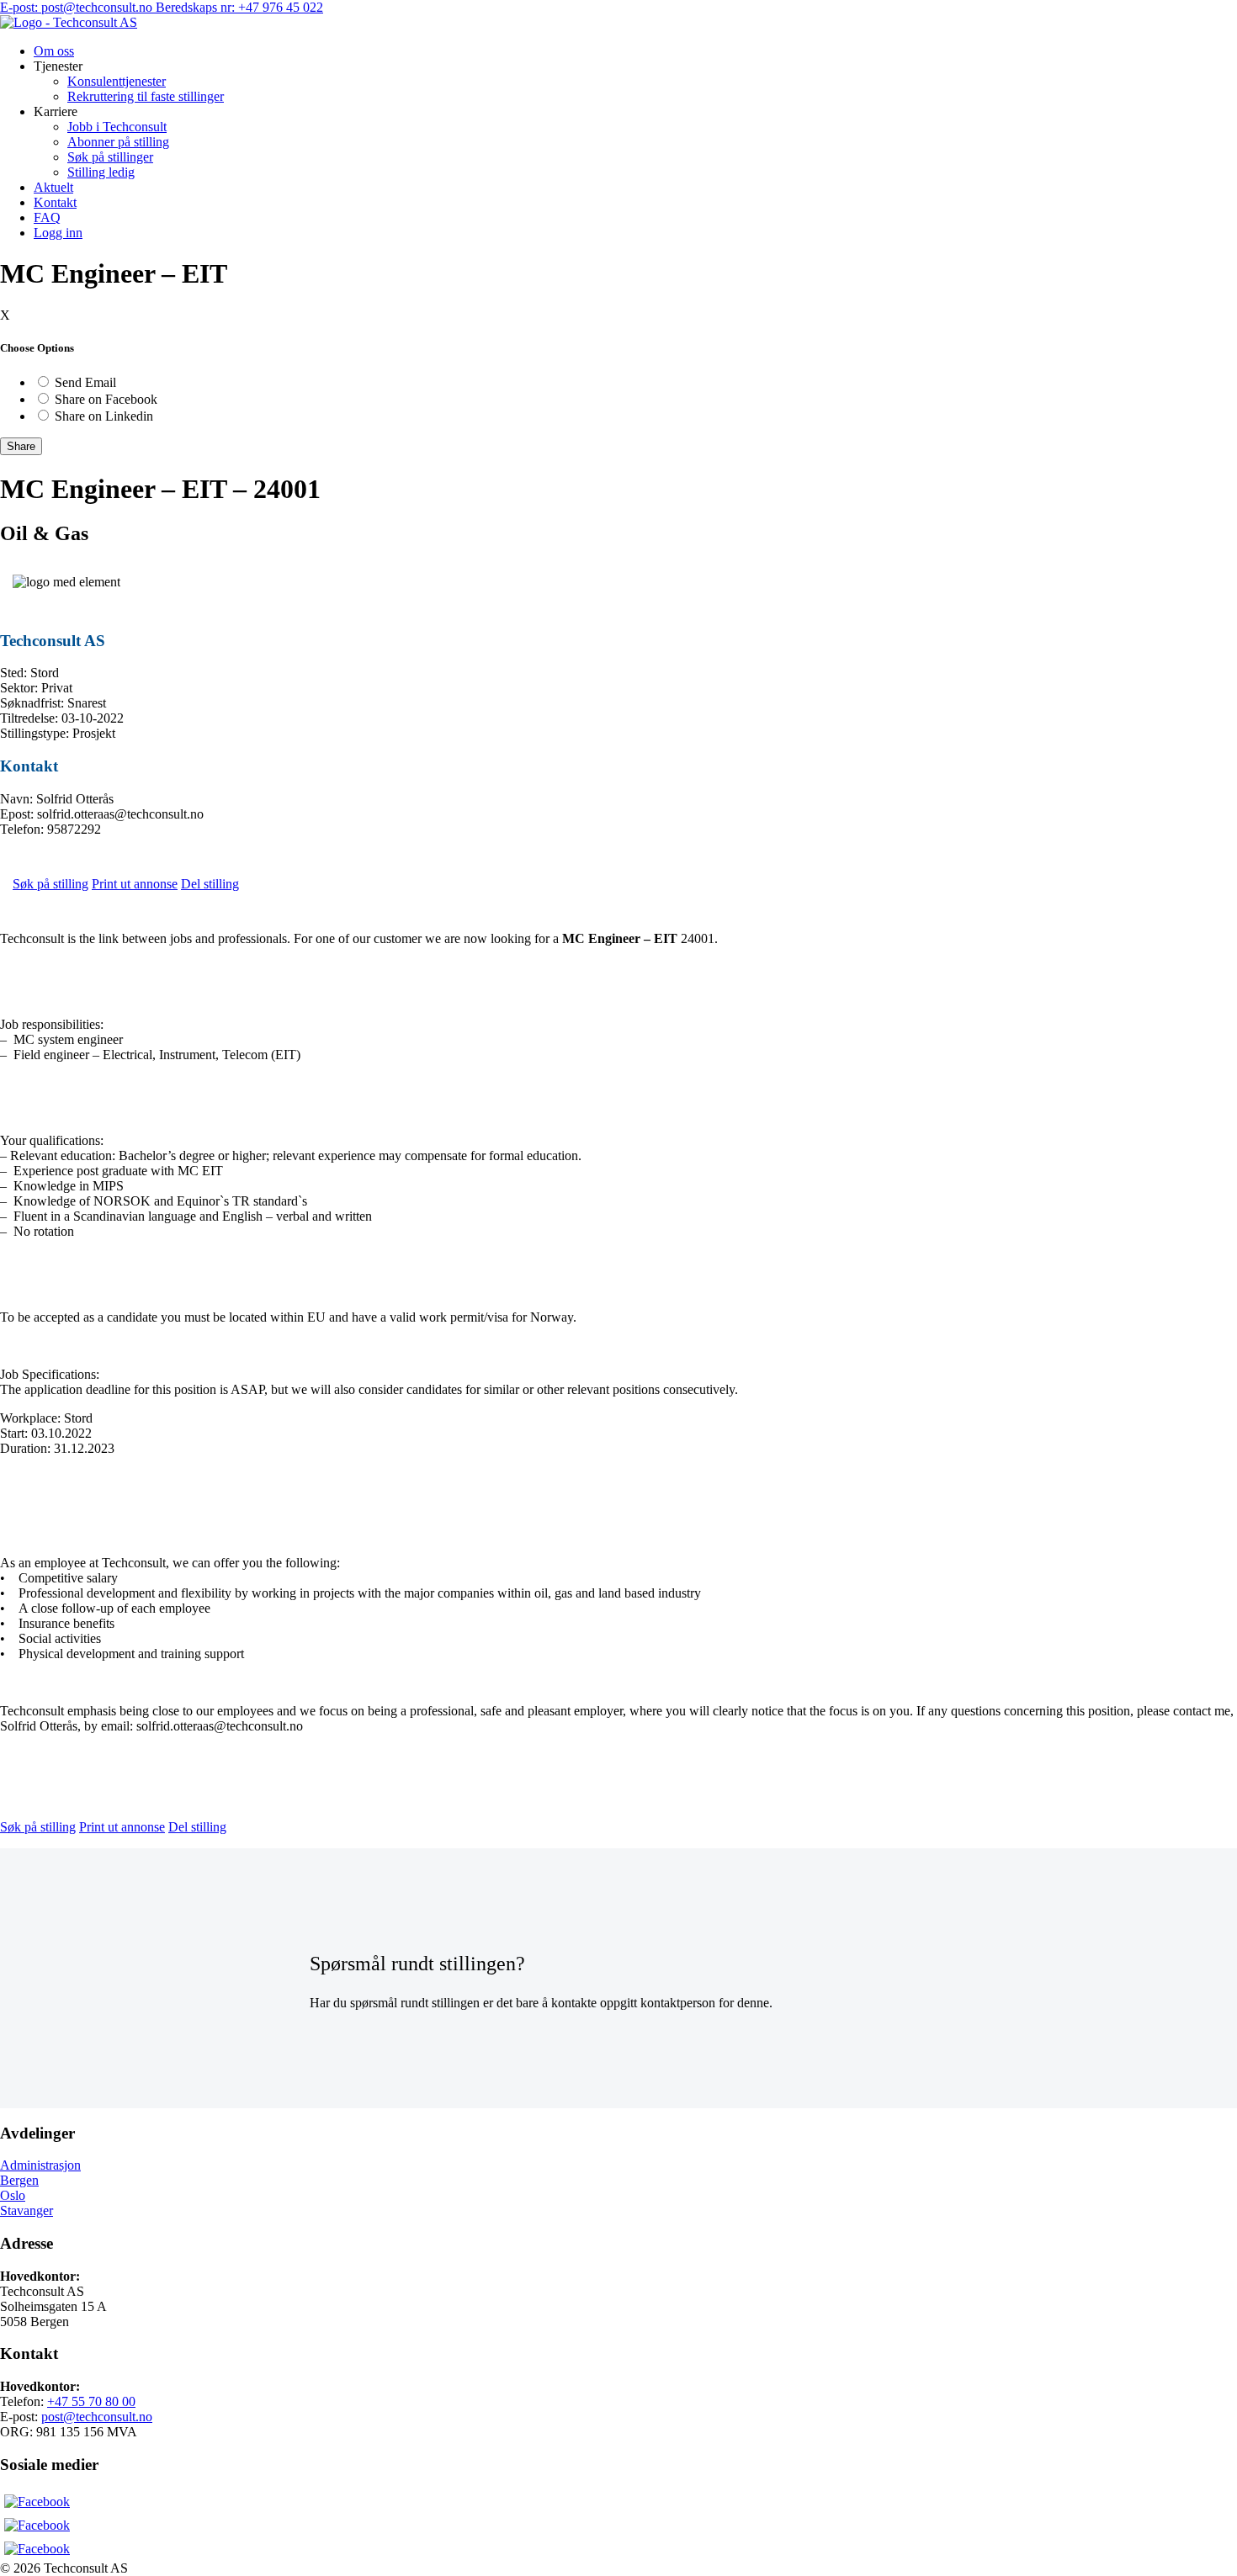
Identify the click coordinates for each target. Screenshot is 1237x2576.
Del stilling (210, 884)
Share (21, 446)
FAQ (47, 217)
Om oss (54, 51)
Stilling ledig (101, 172)
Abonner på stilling (118, 142)
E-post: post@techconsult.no (78, 7)
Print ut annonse (135, 884)
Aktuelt (53, 187)
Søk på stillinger (110, 157)
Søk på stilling (50, 884)
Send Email (85, 382)
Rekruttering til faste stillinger (146, 96)
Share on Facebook (106, 399)
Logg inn (58, 233)
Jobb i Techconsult (117, 127)
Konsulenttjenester (117, 81)
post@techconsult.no (97, 2417)
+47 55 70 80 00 (91, 2401)
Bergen (19, 2180)
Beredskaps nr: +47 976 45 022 (239, 7)
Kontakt (55, 202)
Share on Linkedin (104, 416)
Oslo (13, 2195)
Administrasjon (40, 2165)
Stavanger (27, 2210)
